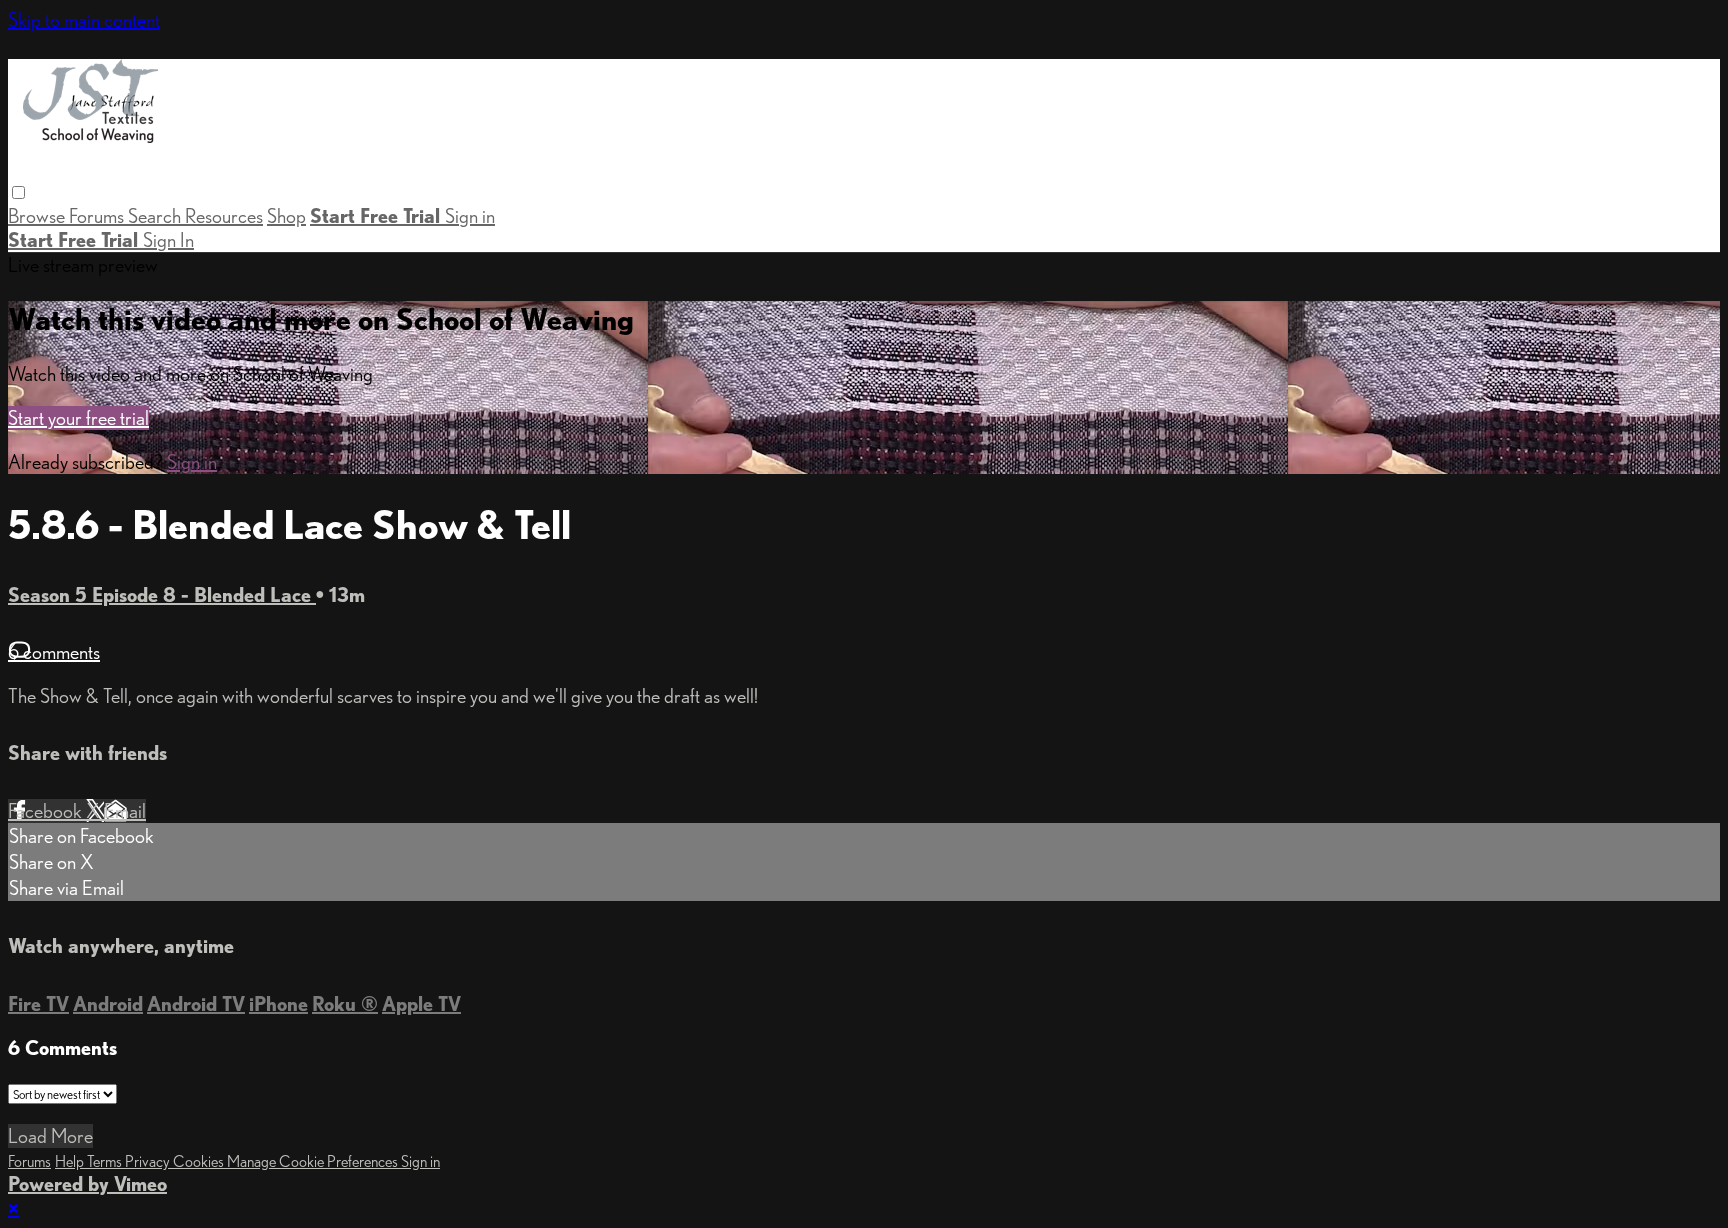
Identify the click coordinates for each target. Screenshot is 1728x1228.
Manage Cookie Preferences (314, 1161)
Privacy (149, 1161)
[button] (18, 192)
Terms (106, 1161)
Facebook (47, 811)
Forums (98, 216)
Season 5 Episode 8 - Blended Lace (162, 595)
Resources (224, 216)
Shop (286, 216)
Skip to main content (84, 20)
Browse (38, 216)
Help (71, 1161)
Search (156, 216)
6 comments (54, 652)
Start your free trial (78, 418)
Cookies (200, 1161)
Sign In (168, 240)
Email (125, 811)
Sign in (470, 216)
